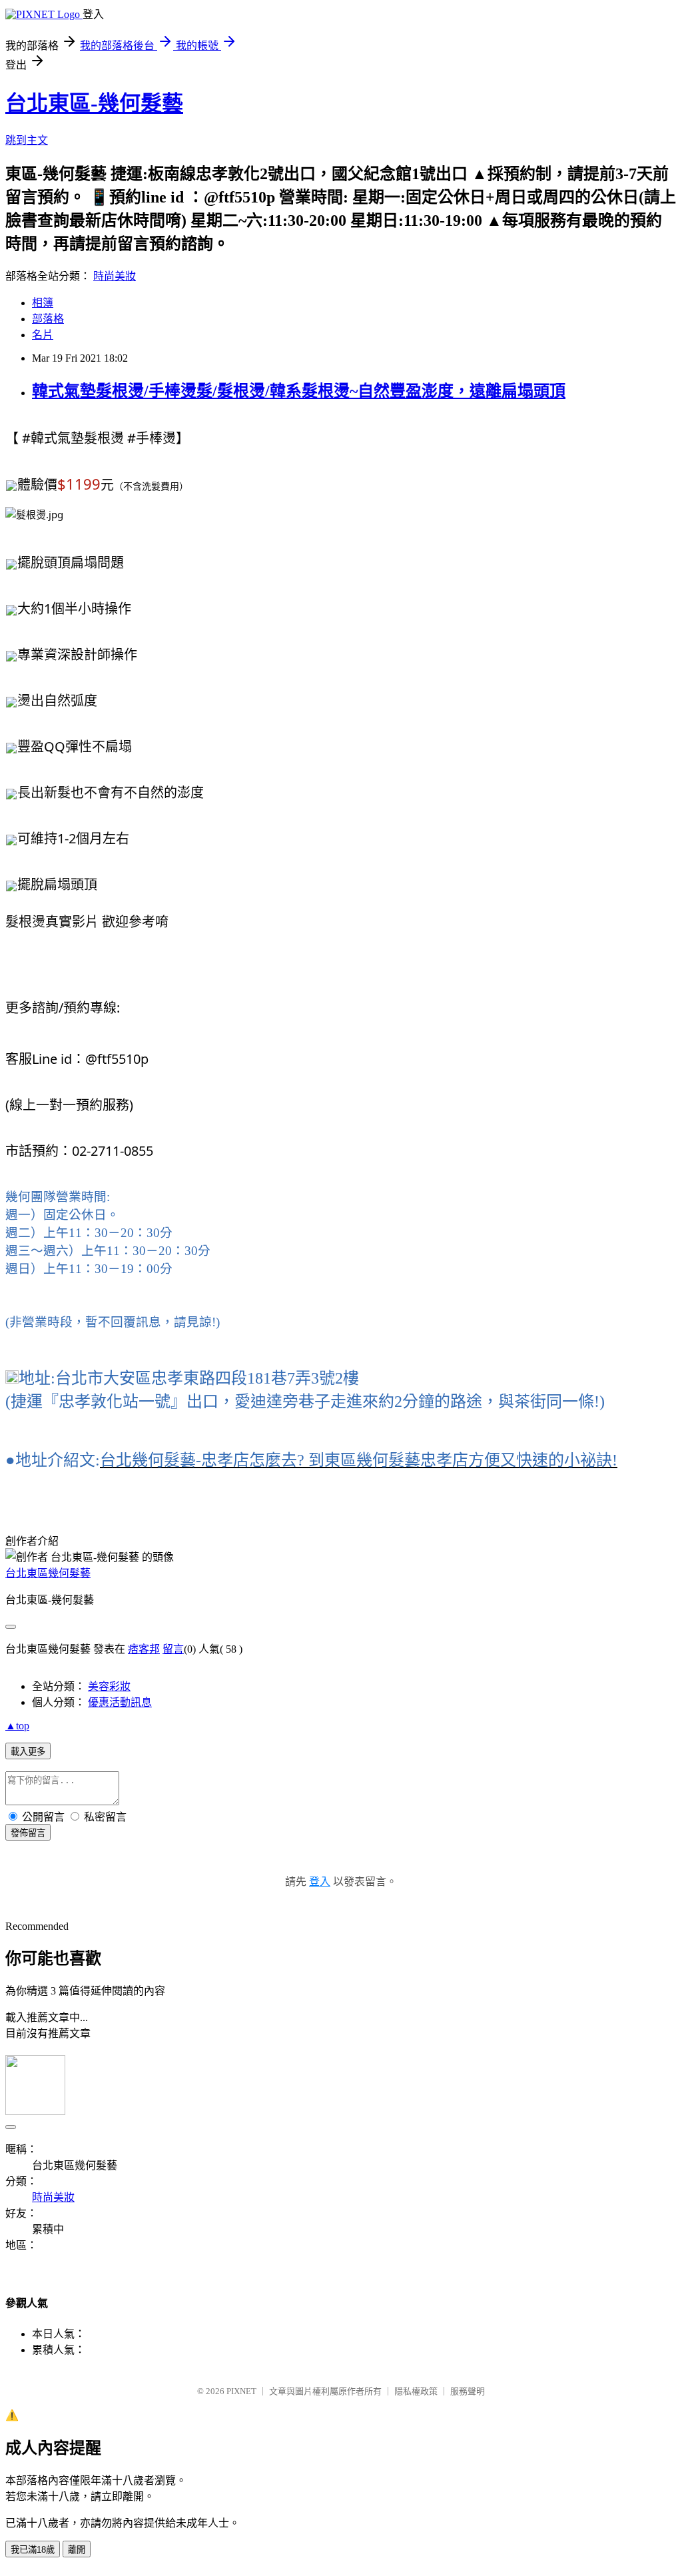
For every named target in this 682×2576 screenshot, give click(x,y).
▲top (17, 1726)
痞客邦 (144, 1649)
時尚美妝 (115, 276)
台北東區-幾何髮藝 (94, 103)
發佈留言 (28, 1833)
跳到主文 (27, 140)
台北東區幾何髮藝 (48, 1573)
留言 (173, 1649)
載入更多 (28, 1752)
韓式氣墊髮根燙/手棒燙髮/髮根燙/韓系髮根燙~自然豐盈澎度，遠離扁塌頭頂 (299, 391)
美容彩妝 (109, 1686)
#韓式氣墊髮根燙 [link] (73, 438)
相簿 (43, 303)
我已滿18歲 (33, 2550)
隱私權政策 (416, 2391)
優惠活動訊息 (120, 1702)
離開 (77, 2550)
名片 (43, 335)
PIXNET (241, 2391)
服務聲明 (468, 2391)
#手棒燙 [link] (152, 438)
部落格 (48, 319)
